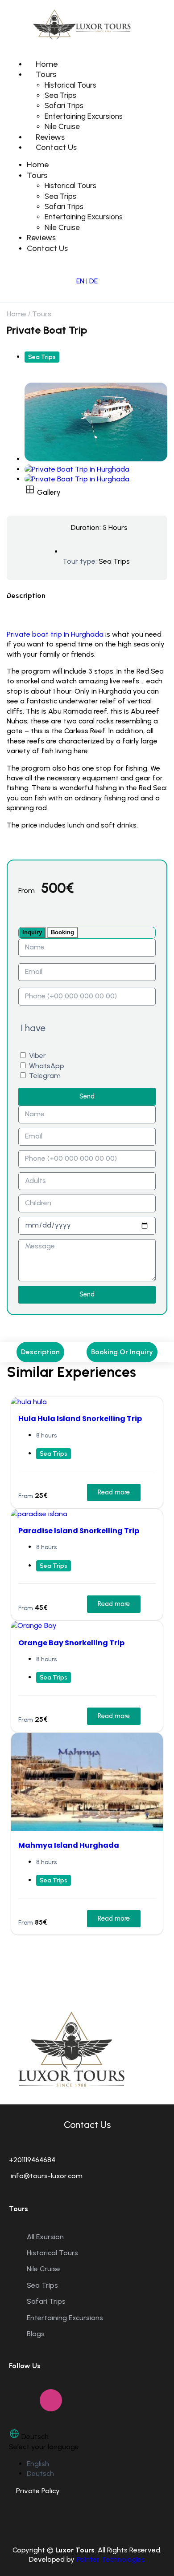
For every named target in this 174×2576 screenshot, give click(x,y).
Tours (46, 74)
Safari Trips (64, 105)
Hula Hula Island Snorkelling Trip (80, 1419)
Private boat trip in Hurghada (55, 634)
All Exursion (45, 2237)
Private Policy (34, 2491)
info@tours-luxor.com (46, 2176)
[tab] (32, 933)
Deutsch (40, 2473)
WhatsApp (47, 1066)
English (38, 2464)
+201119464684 (32, 2160)
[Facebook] (20, 2400)
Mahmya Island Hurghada (69, 1845)
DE (93, 281)
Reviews (50, 137)
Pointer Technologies (111, 2559)
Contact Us (56, 147)
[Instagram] (51, 2400)
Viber (37, 1056)
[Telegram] (112, 2400)
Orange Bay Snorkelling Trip (71, 1643)
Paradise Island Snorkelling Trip (79, 1531)
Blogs (36, 2334)
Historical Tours (70, 85)
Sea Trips (60, 95)
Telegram (45, 1076)
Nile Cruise (62, 126)
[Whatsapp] (82, 2400)
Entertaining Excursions (84, 116)
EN (80, 281)
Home (47, 64)
